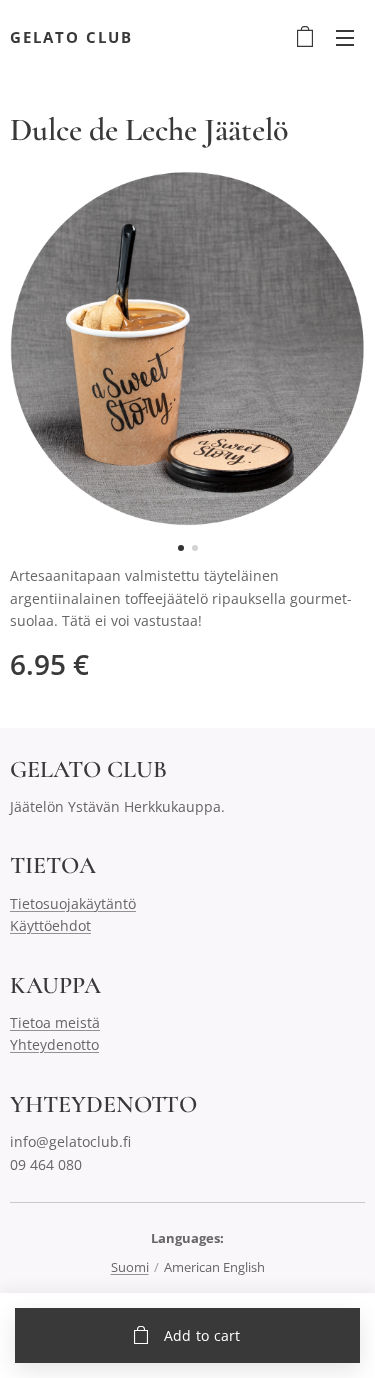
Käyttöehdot (50, 925)
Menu (345, 37)
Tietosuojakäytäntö (73, 903)
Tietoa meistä (55, 1022)
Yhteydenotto (54, 1044)
